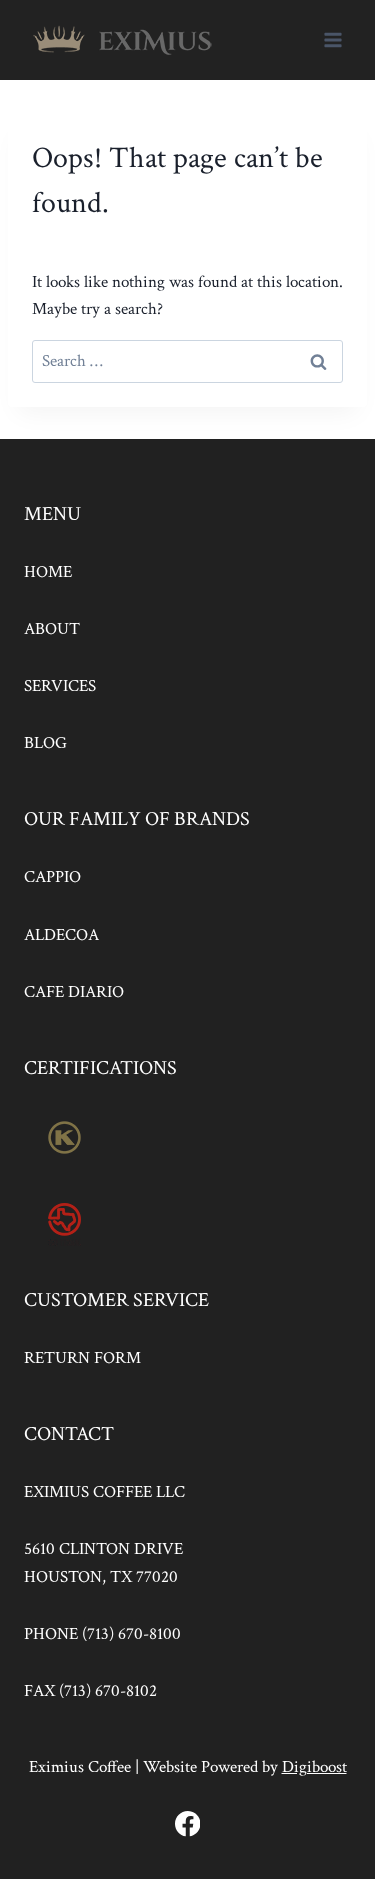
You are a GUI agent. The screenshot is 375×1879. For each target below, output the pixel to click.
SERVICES (60, 686)
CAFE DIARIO (74, 992)
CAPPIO (52, 877)
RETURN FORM (82, 1358)
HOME (48, 572)
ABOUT (52, 629)
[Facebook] (187, 1823)
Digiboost (314, 1767)
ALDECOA (61, 935)
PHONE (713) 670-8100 (102, 1634)
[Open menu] (332, 39)
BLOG (45, 743)
